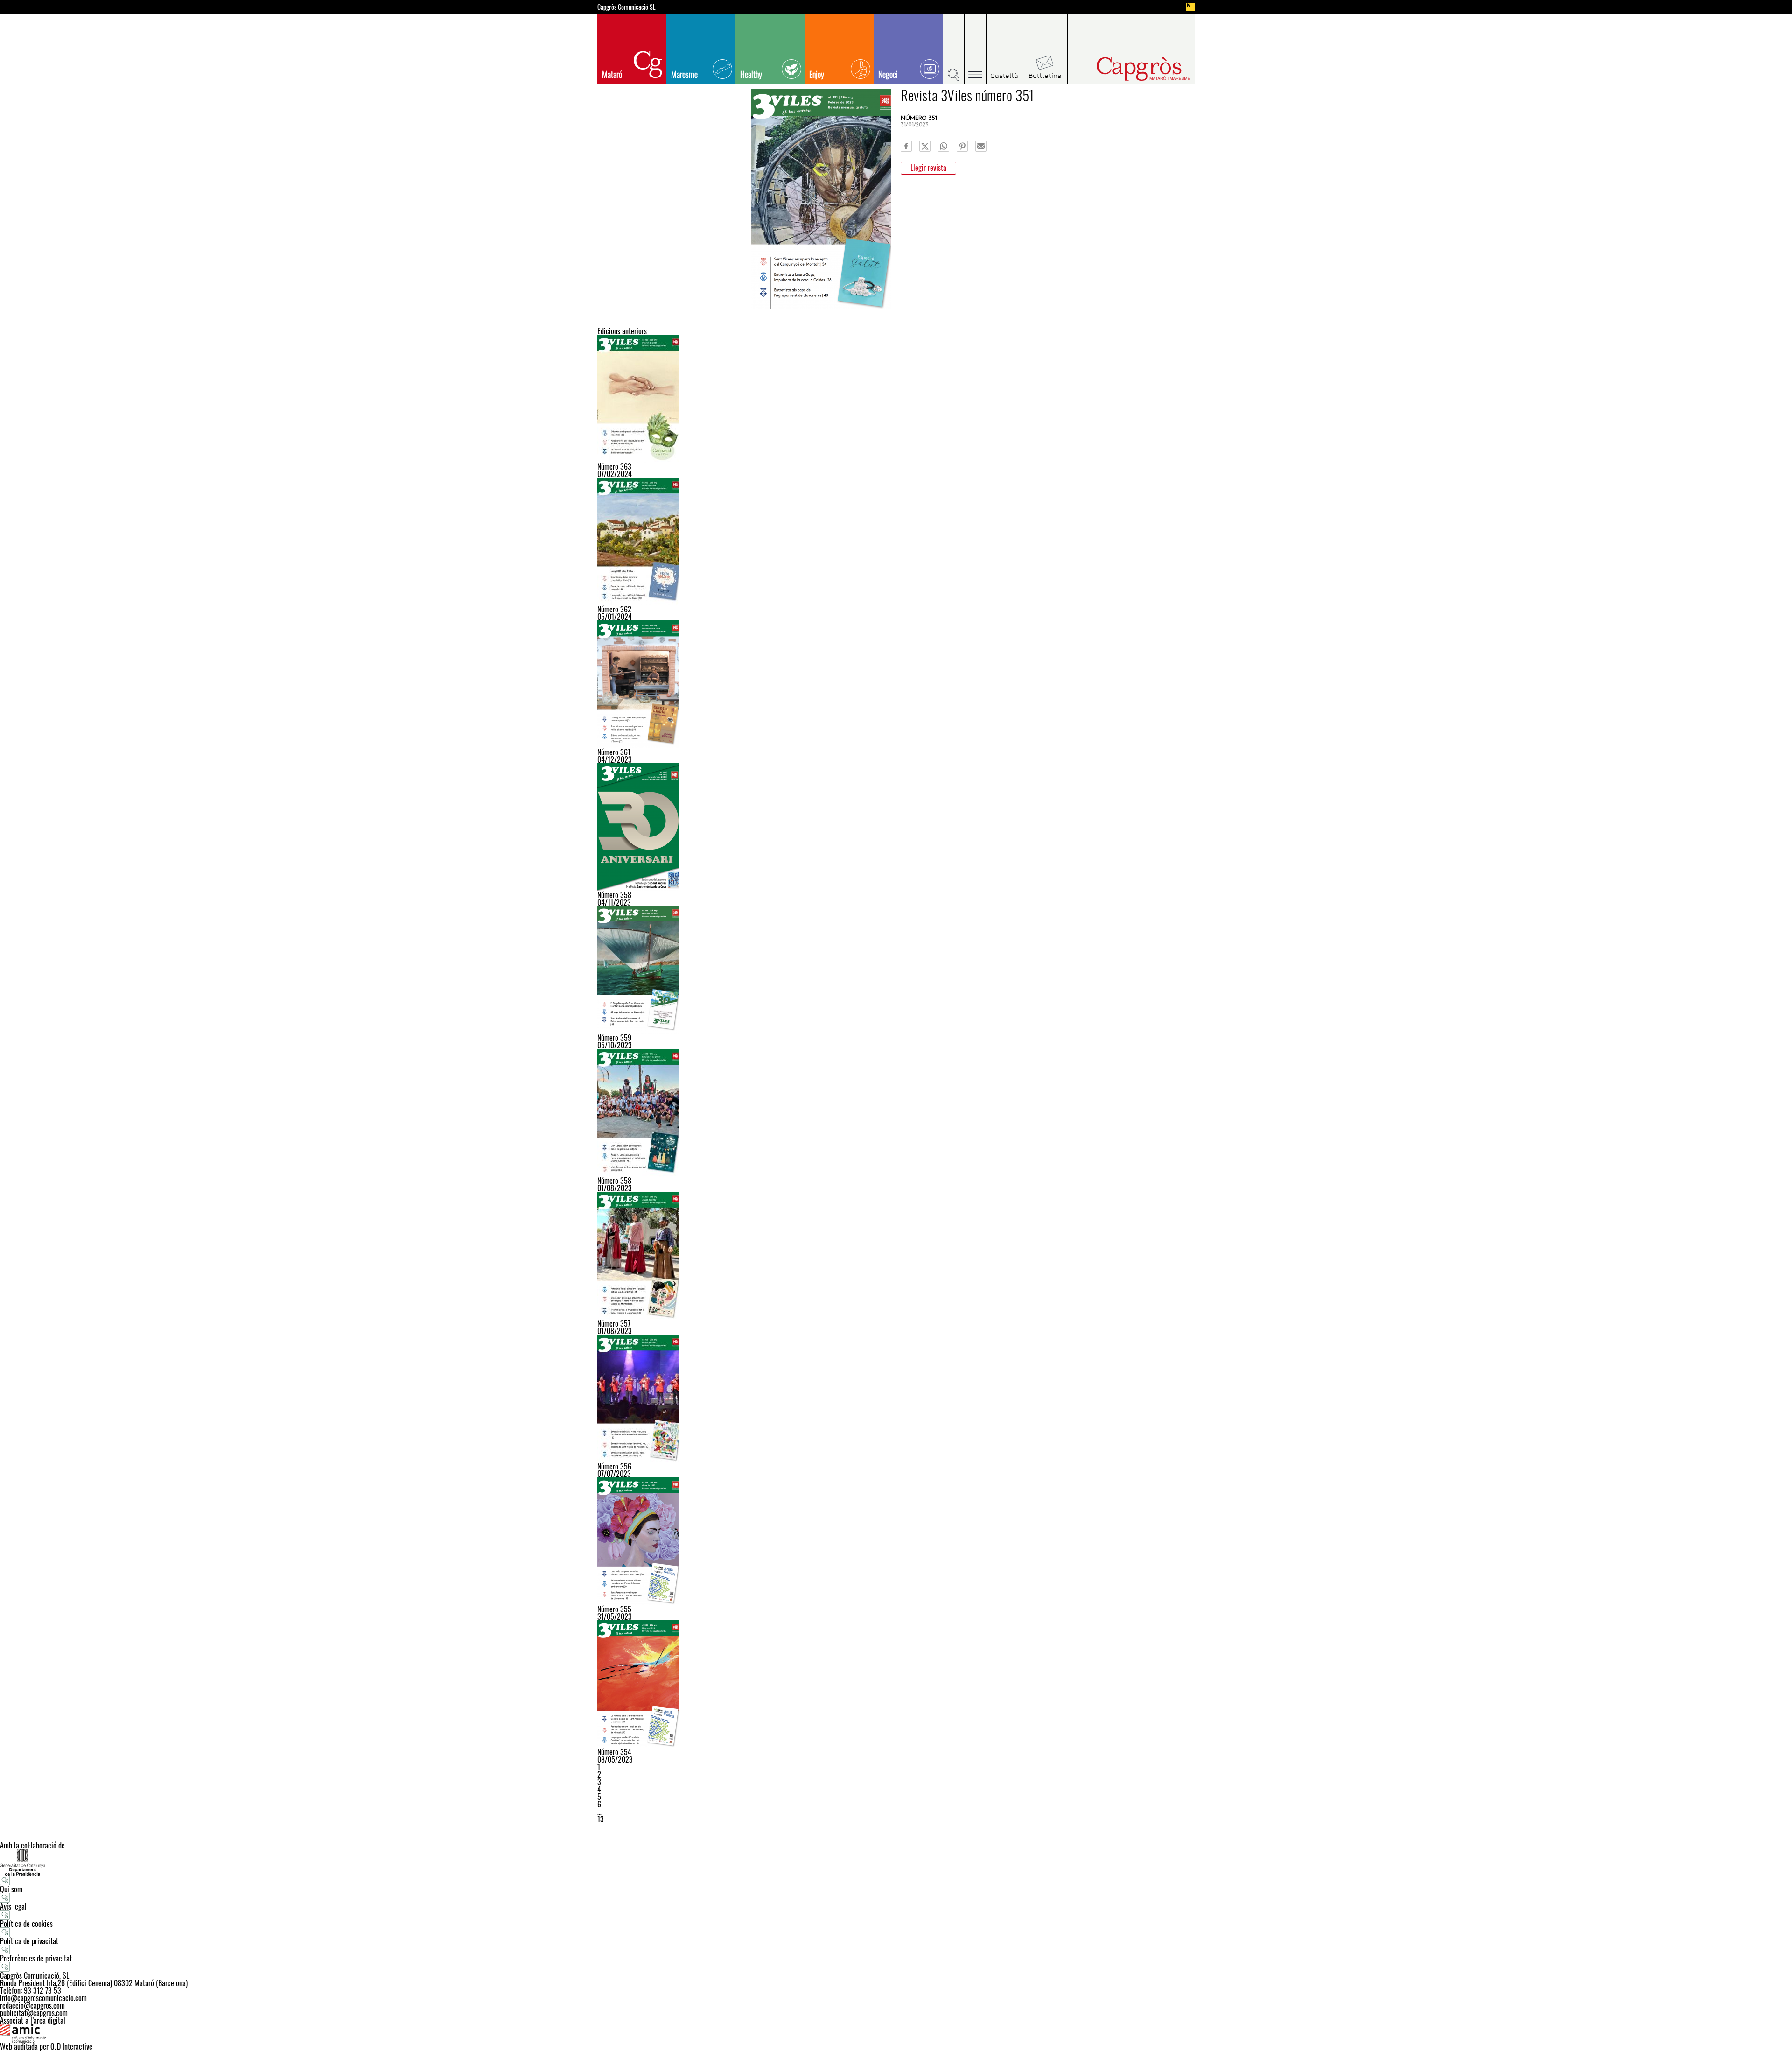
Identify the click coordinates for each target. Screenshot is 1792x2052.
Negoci (888, 74)
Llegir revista (928, 168)
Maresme (684, 74)
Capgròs (1124, 69)
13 (601, 1819)
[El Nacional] (1190, 7)
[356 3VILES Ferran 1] (896, 1398)
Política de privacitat (29, 1941)
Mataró (612, 74)
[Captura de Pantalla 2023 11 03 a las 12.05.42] (896, 827)
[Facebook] (906, 146)
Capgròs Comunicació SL (626, 7)
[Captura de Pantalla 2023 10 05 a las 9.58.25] (896, 970)
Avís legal (13, 1906)
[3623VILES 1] (896, 541)
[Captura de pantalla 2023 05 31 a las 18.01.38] (896, 1541)
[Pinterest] (962, 146)
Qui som (11, 1889)
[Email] (981, 146)
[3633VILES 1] (896, 399)
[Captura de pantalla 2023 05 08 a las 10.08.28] (896, 1684)
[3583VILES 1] (896, 1113)
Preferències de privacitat (36, 1958)
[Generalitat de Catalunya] (896, 1862)
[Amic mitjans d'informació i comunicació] (896, 2033)
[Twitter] (925, 146)
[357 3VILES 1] (896, 1256)
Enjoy (817, 74)
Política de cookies (26, 1924)
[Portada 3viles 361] (896, 684)
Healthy (751, 74)
